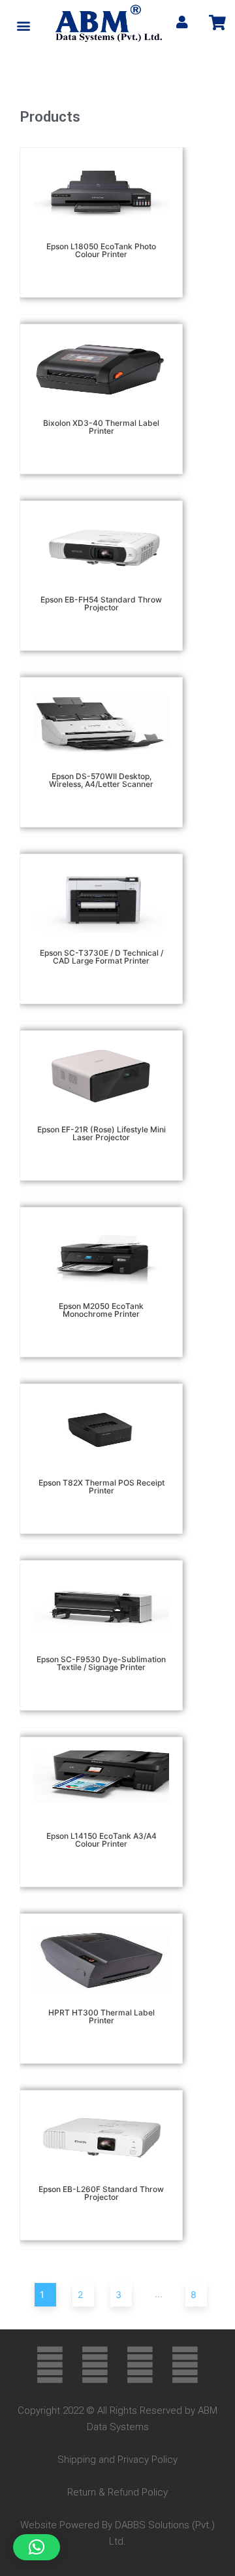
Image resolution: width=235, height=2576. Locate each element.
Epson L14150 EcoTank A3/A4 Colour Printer (102, 1840)
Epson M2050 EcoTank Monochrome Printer (101, 1310)
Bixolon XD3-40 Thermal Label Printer (101, 427)
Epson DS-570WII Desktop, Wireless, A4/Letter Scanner (101, 780)
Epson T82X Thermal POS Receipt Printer (102, 1487)
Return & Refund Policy (117, 2492)
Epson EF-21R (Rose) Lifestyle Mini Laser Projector (102, 1133)
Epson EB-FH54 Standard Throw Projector (101, 603)
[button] (24, 25)
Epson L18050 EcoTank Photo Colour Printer (101, 250)
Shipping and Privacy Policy (117, 2460)
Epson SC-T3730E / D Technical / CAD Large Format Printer (102, 957)
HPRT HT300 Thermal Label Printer (102, 2016)
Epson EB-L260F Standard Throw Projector (101, 2193)
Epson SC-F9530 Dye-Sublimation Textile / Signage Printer (101, 1663)
